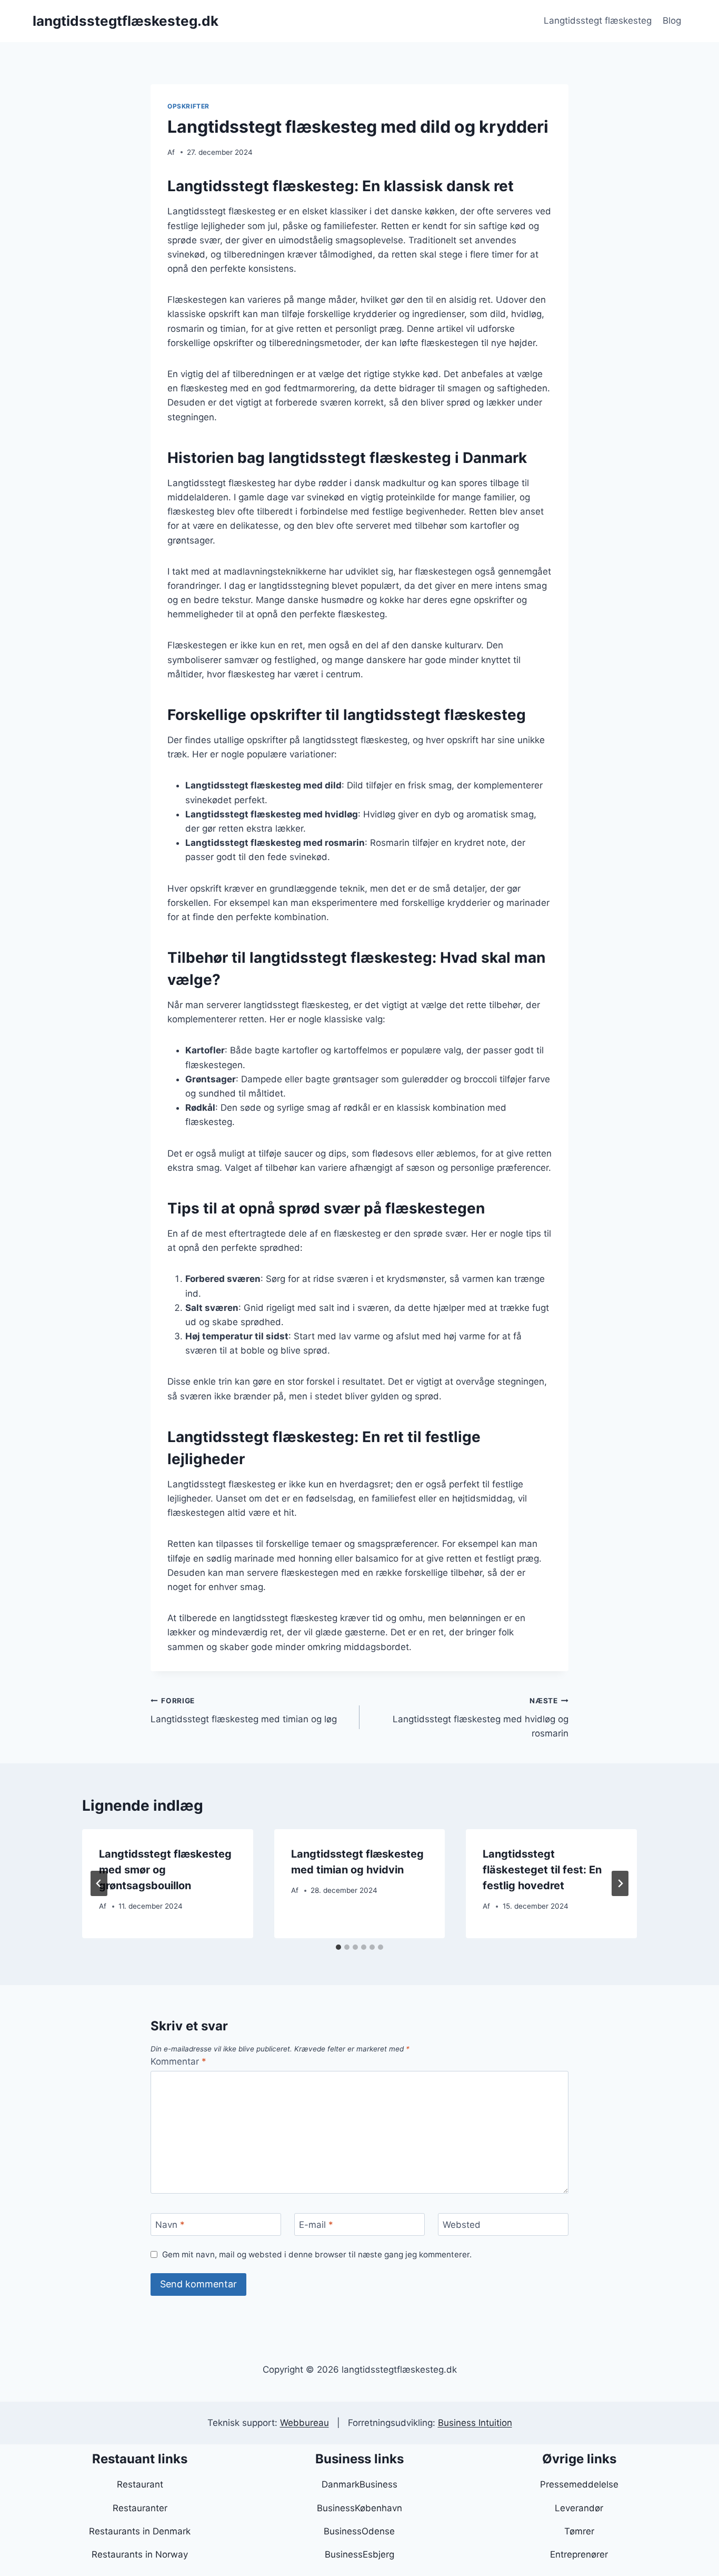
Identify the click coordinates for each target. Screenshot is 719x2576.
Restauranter (140, 2508)
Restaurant (140, 2484)
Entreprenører (579, 2554)
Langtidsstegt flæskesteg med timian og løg (244, 1710)
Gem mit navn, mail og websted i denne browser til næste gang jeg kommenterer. (317, 2254)
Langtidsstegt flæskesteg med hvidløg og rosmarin (481, 1718)
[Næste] (620, 1883)
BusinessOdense (359, 2531)
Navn (170, 2225)
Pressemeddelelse (579, 2484)
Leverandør (579, 2508)
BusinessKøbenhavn (359, 2508)
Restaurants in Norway (140, 2554)
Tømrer (579, 2531)
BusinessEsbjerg (359, 2554)
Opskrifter (188, 106)
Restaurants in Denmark (140, 2531)
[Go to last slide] (99, 1883)
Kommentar (178, 2061)
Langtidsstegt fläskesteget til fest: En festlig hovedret (542, 1870)
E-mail (316, 2225)
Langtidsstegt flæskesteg (598, 21)
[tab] (338, 1947)
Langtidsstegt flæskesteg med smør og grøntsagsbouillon (165, 1870)
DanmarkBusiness (359, 2484)
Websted (462, 2225)
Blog (672, 21)
